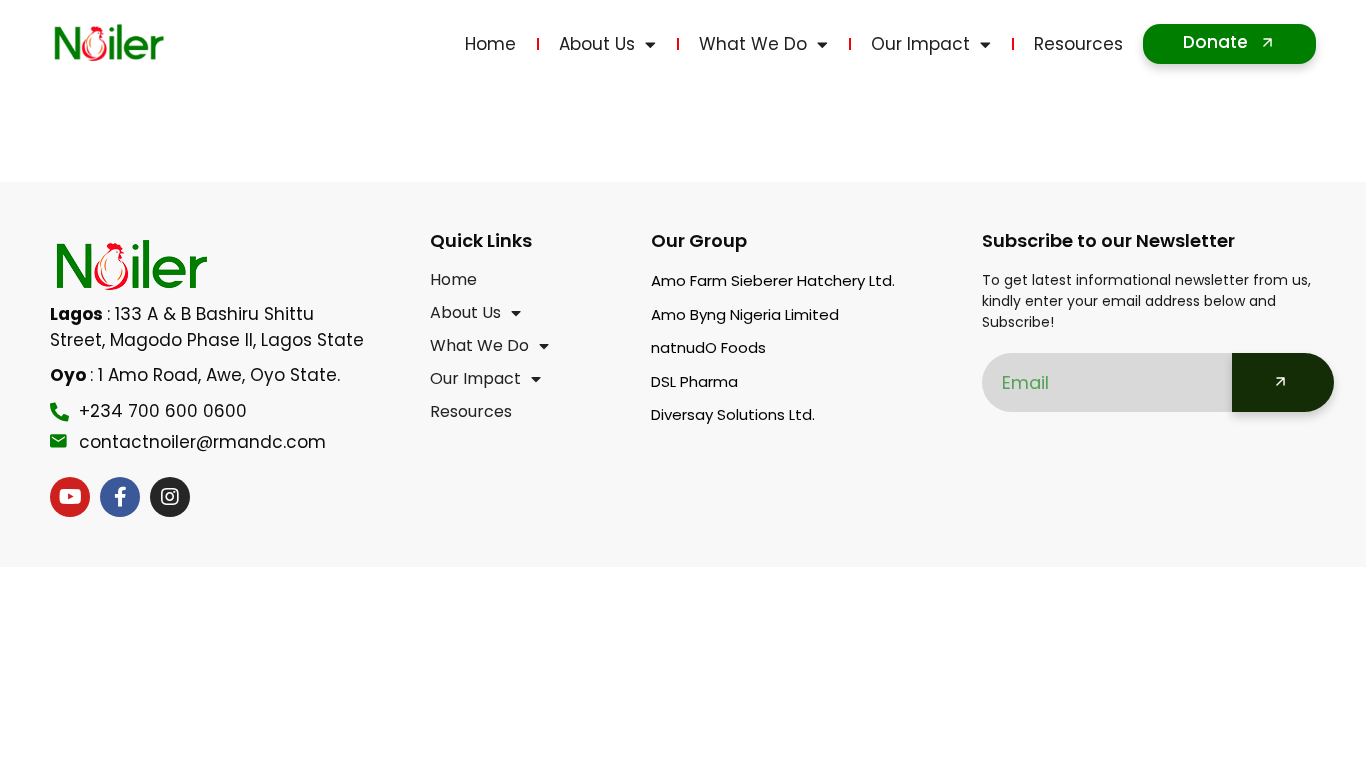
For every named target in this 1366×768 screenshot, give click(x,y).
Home (490, 44)
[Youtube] (70, 497)
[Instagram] (170, 497)
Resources (1078, 44)
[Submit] (1283, 382)
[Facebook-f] (120, 497)
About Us (597, 44)
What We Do (753, 44)
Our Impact (920, 44)
